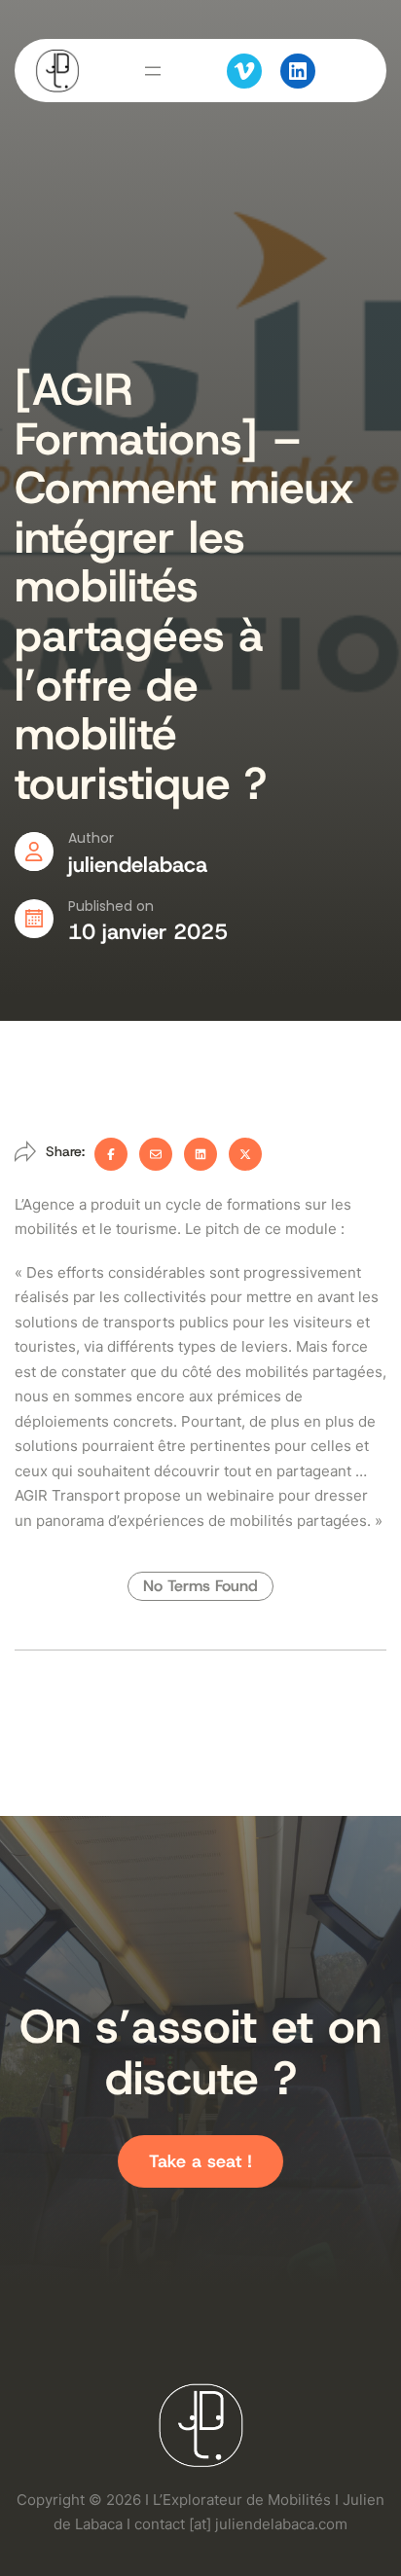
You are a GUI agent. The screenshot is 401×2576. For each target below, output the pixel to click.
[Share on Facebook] (111, 1154)
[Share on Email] (156, 1154)
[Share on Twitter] (245, 1154)
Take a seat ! (200, 2161)
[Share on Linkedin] (200, 1154)
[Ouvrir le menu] (153, 71)
